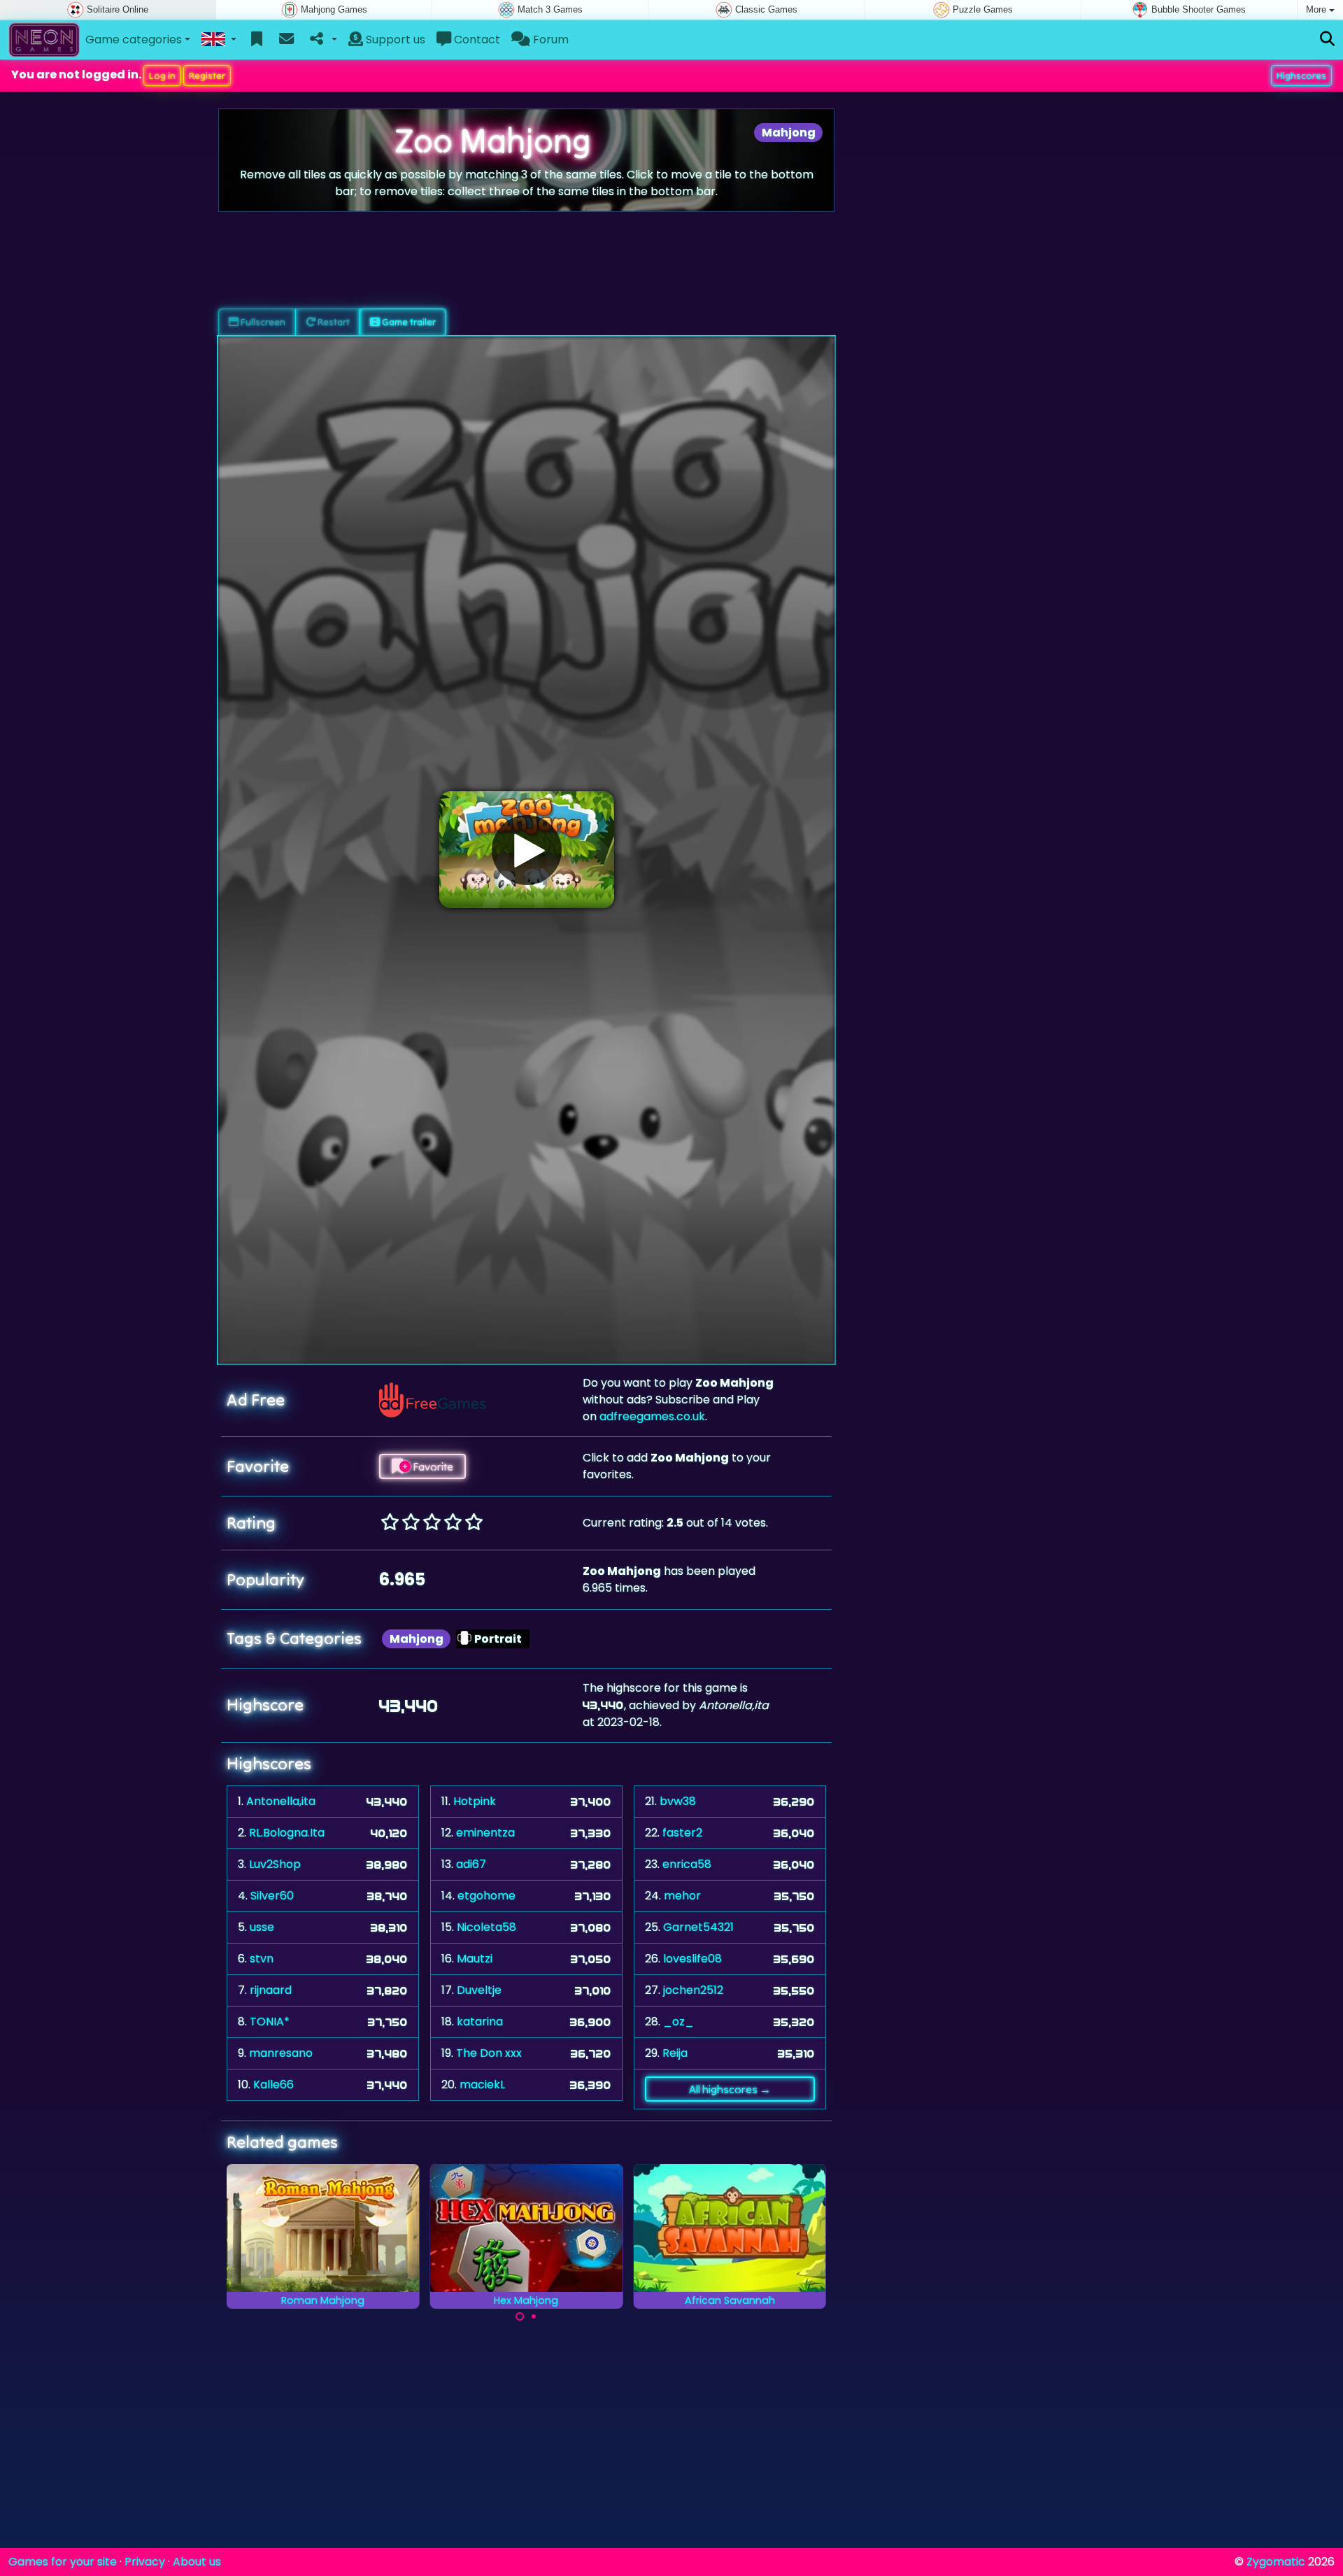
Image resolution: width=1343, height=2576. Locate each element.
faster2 (682, 1833)
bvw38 (678, 1801)
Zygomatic (1276, 2562)
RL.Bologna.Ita (287, 1833)
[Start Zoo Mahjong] (527, 850)
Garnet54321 (698, 1927)
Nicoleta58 (486, 1927)
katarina (480, 2022)
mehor (682, 1896)
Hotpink (475, 1801)
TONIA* (270, 2022)
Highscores (1301, 76)
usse (262, 1927)
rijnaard (271, 1990)
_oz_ (678, 2022)
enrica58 (687, 1864)
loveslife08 (692, 1959)
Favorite (432, 1466)
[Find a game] (1327, 40)
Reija (675, 2053)
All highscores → (730, 2089)
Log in (162, 76)
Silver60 (272, 1896)
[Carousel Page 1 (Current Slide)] (520, 2316)
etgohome (486, 1896)
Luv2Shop (275, 1864)
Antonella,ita (281, 1801)
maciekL (482, 2085)
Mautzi (475, 1959)
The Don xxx (489, 2053)
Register (207, 76)
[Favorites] (257, 40)
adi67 (471, 1864)
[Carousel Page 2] (534, 2316)
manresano (281, 2053)
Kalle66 (273, 2085)
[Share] (322, 40)
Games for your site (63, 2562)
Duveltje (479, 1990)
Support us (394, 40)
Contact (476, 40)
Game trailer (408, 322)
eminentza (485, 1833)
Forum (549, 40)
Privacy (145, 2562)
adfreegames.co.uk (652, 1416)
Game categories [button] (134, 40)
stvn (262, 1959)
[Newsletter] (286, 40)
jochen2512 (693, 1990)
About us (197, 2562)
